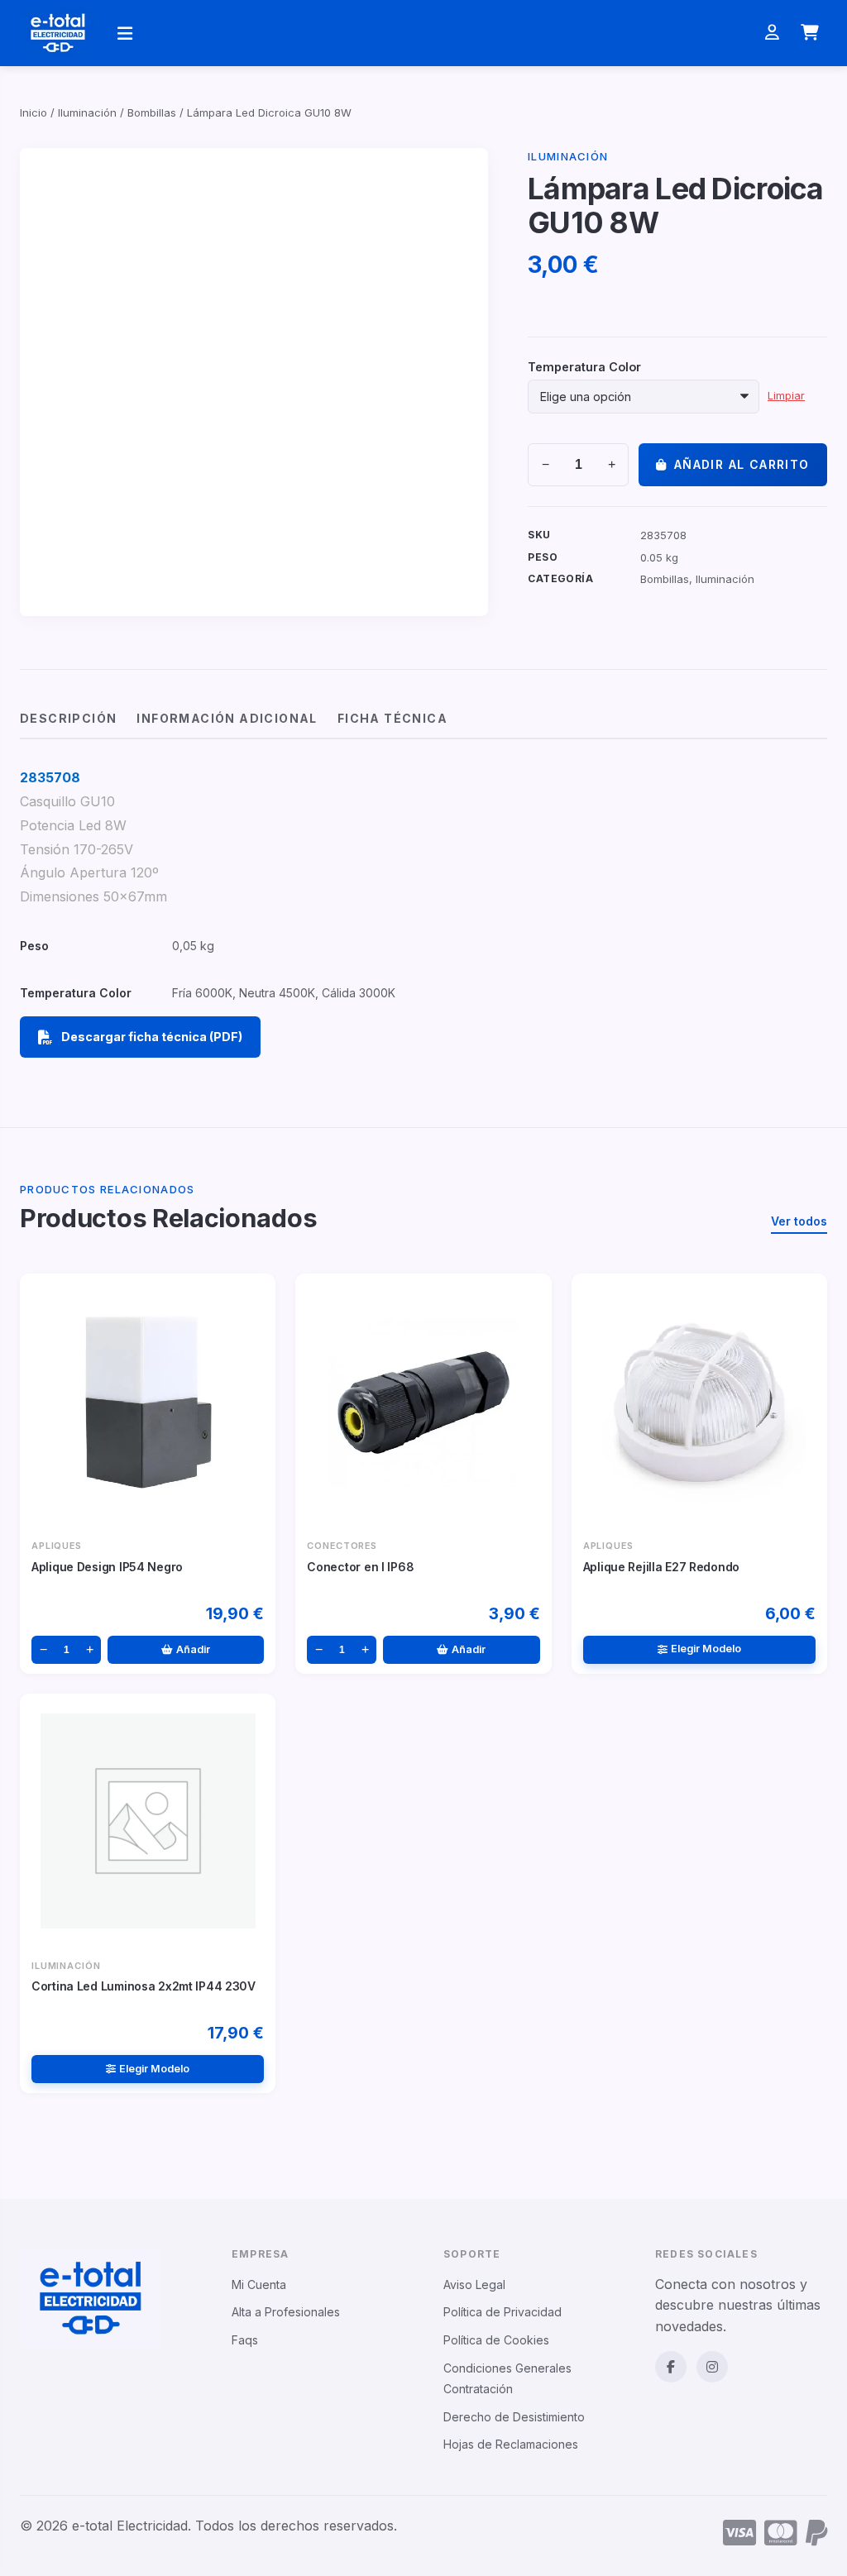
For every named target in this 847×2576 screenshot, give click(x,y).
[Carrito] (810, 33)
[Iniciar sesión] (772, 33)
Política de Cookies (496, 2340)
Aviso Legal (474, 2284)
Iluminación (87, 112)
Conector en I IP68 (360, 1567)
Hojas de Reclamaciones (511, 2444)
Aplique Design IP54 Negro (107, 1567)
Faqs (245, 2340)
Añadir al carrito (742, 464)
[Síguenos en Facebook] (671, 2367)
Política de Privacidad (502, 2312)
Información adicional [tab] (227, 718)
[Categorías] (125, 33)
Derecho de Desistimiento (514, 2417)
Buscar (612, 33)
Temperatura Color (584, 367)
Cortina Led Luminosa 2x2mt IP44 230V (144, 1986)
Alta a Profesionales (286, 2312)
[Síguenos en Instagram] (712, 2367)
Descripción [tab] (68, 718)
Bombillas (152, 112)
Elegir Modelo (706, 1649)
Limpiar (786, 396)
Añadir (193, 1649)
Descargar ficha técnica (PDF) (152, 1037)
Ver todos (799, 1221)
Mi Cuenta (259, 2284)
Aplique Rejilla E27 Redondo (661, 1567)
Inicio (33, 112)
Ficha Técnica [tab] (392, 718)
